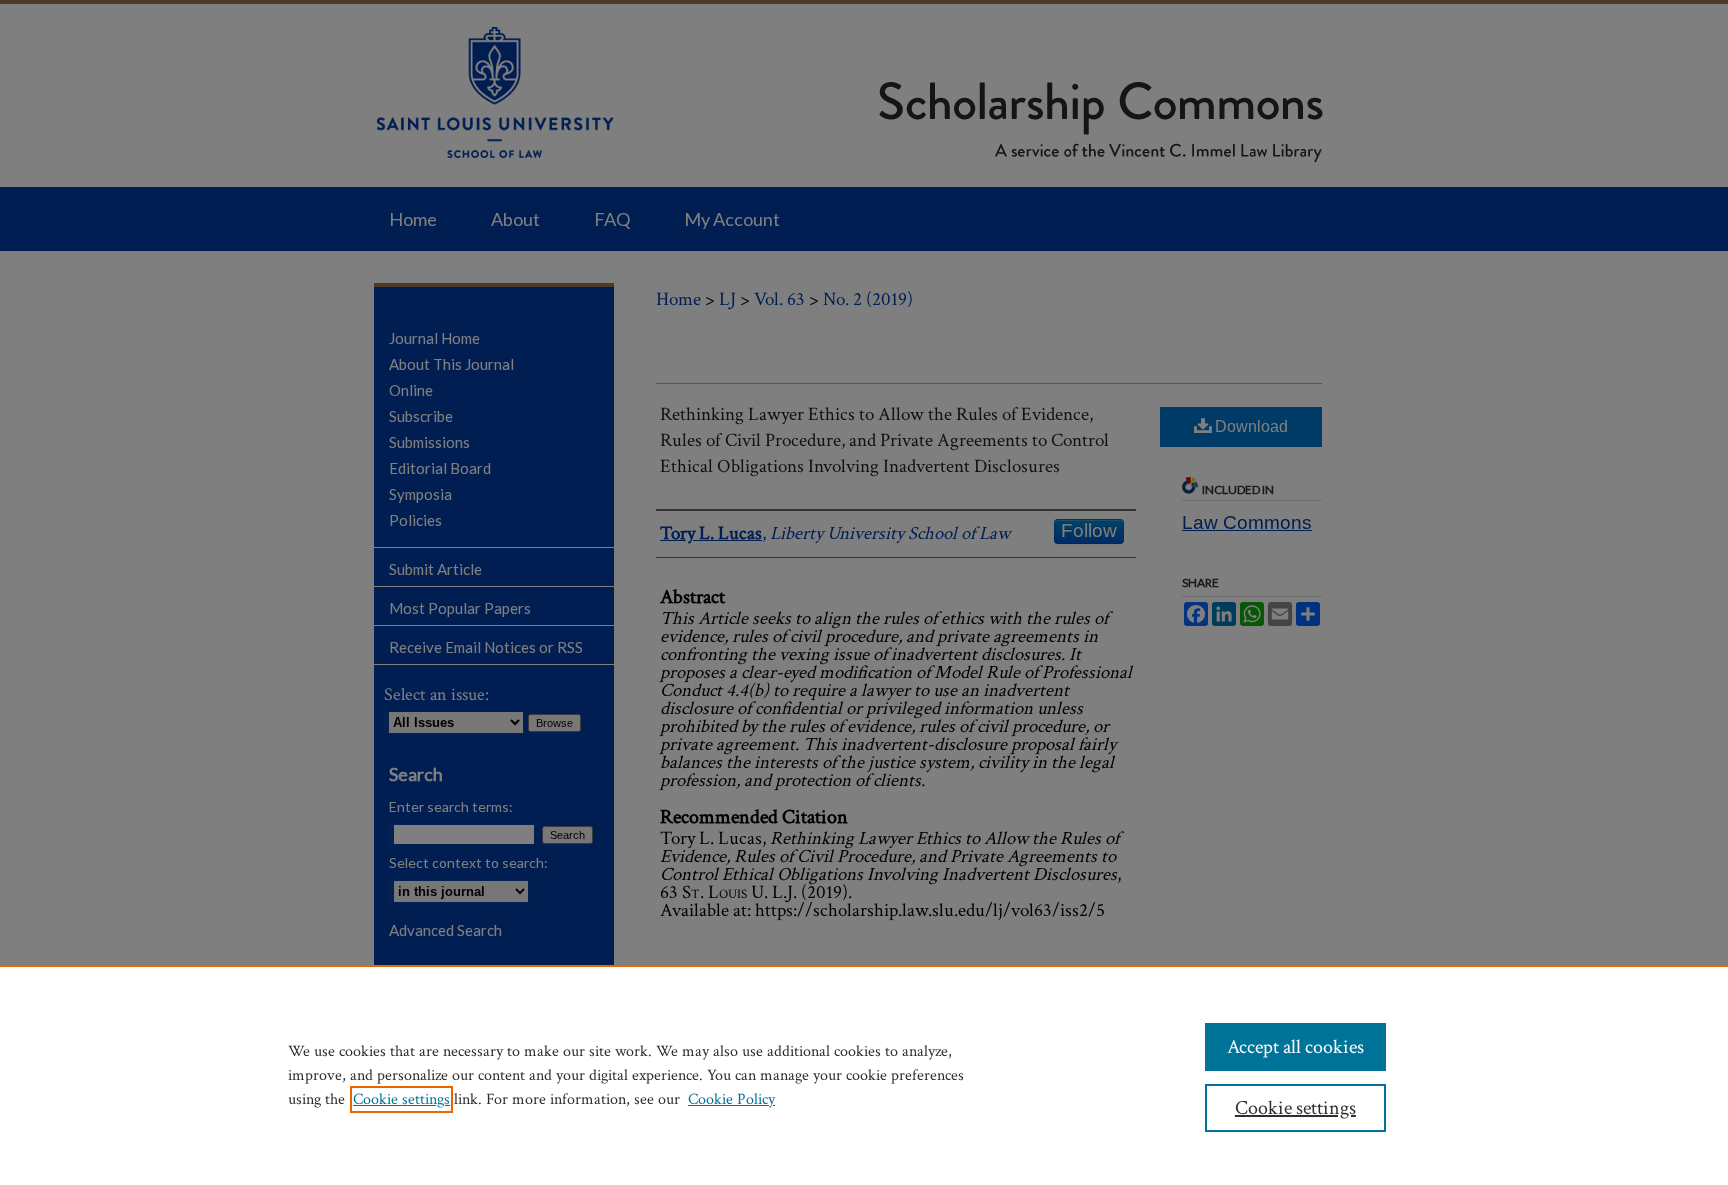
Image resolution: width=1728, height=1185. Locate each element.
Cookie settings (401, 1099)
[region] (864, 1075)
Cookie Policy (731, 1099)
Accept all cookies (1295, 1047)
